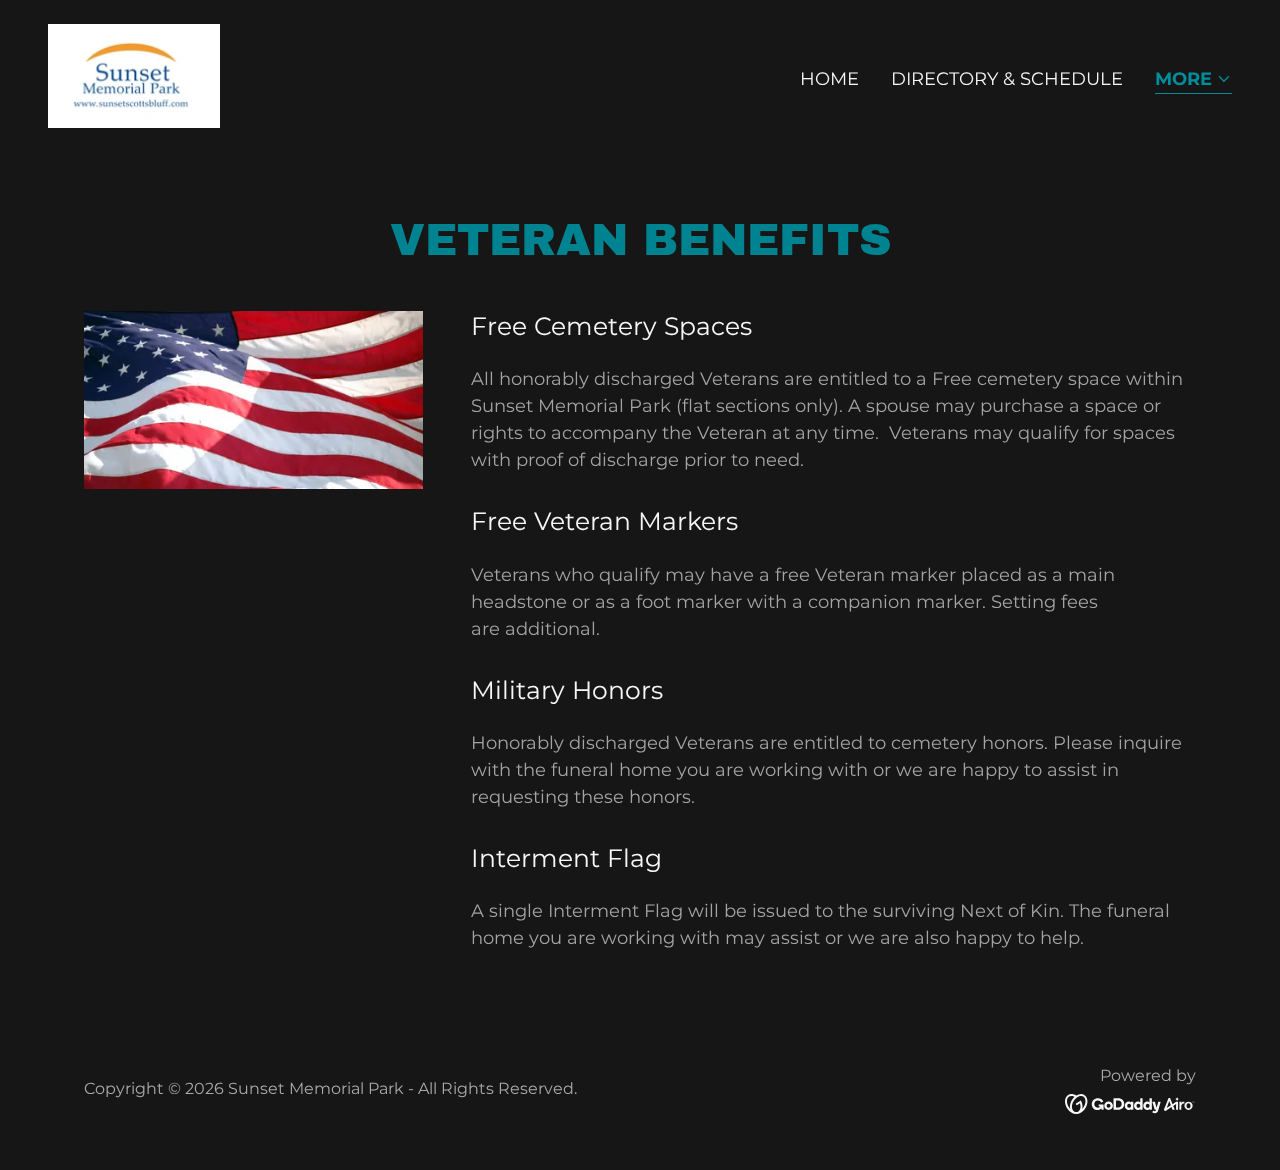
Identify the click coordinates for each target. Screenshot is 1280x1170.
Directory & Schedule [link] (1007, 79)
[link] (134, 75)
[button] (1193, 80)
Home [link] (829, 79)
